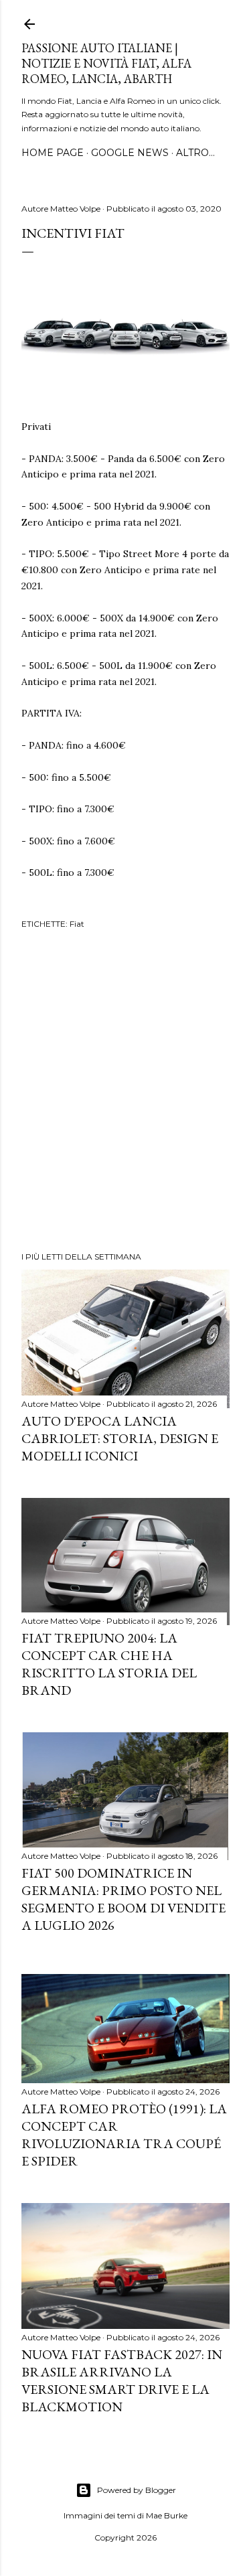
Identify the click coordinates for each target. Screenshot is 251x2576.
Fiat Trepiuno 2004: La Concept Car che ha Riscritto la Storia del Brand (109, 1664)
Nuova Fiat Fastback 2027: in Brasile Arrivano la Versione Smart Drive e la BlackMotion (122, 2380)
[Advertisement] (125, 1092)
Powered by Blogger (137, 2490)
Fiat (77, 924)
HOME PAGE (53, 153)
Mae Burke (167, 2515)
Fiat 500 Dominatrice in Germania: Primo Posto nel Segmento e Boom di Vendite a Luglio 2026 (123, 1899)
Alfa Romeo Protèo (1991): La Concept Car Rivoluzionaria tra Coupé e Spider (124, 2135)
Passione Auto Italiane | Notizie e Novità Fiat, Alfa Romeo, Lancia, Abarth (106, 63)
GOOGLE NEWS (130, 153)
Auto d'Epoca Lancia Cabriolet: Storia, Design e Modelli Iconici (120, 1438)
